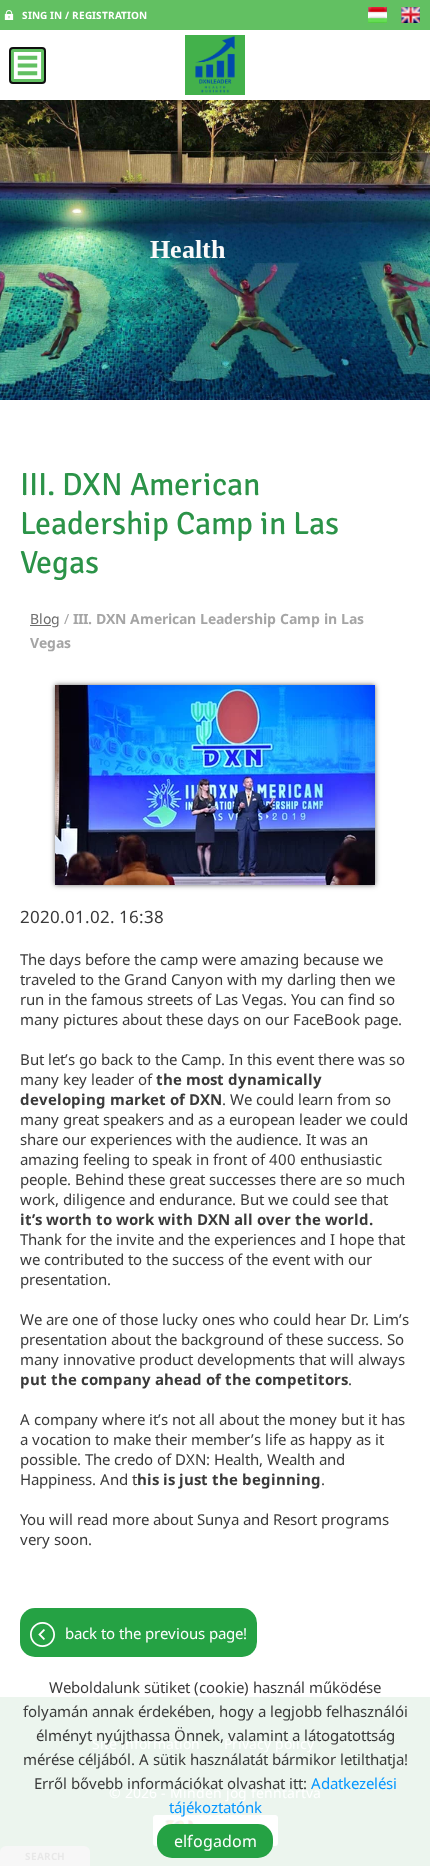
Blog (45, 618)
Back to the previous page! (156, 1633)
